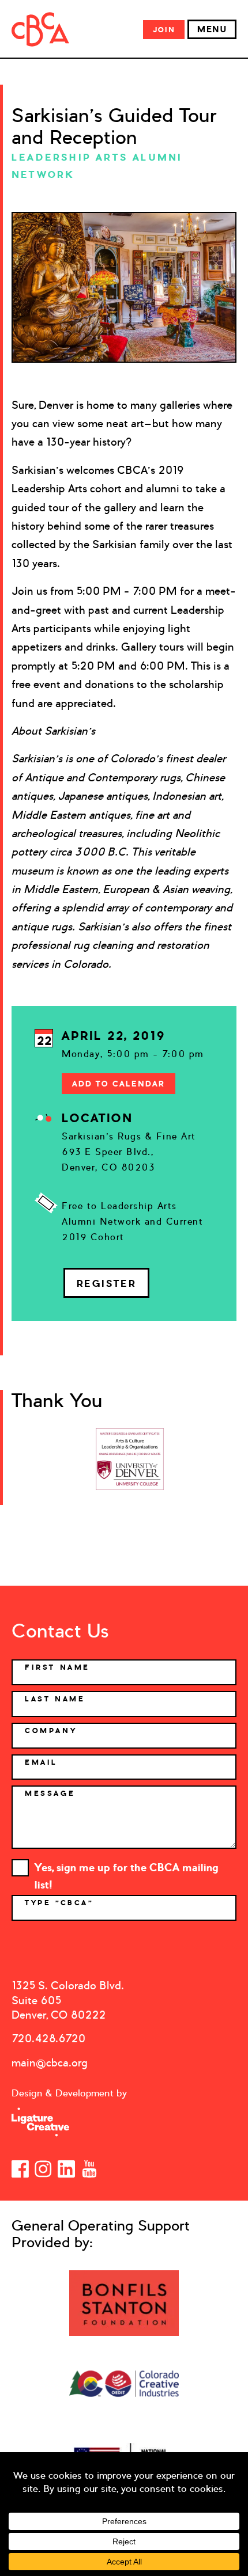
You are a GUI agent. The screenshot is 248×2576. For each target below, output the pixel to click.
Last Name (55, 1699)
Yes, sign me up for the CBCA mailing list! (127, 1869)
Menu (212, 29)
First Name (57, 1667)
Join (164, 30)
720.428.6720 (48, 2039)
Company (51, 1731)
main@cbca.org (50, 2063)
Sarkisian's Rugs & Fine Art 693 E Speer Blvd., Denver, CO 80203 (129, 1152)
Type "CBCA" (61, 1903)
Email (41, 1762)
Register (106, 1283)
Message (50, 1794)
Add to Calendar (119, 1084)
